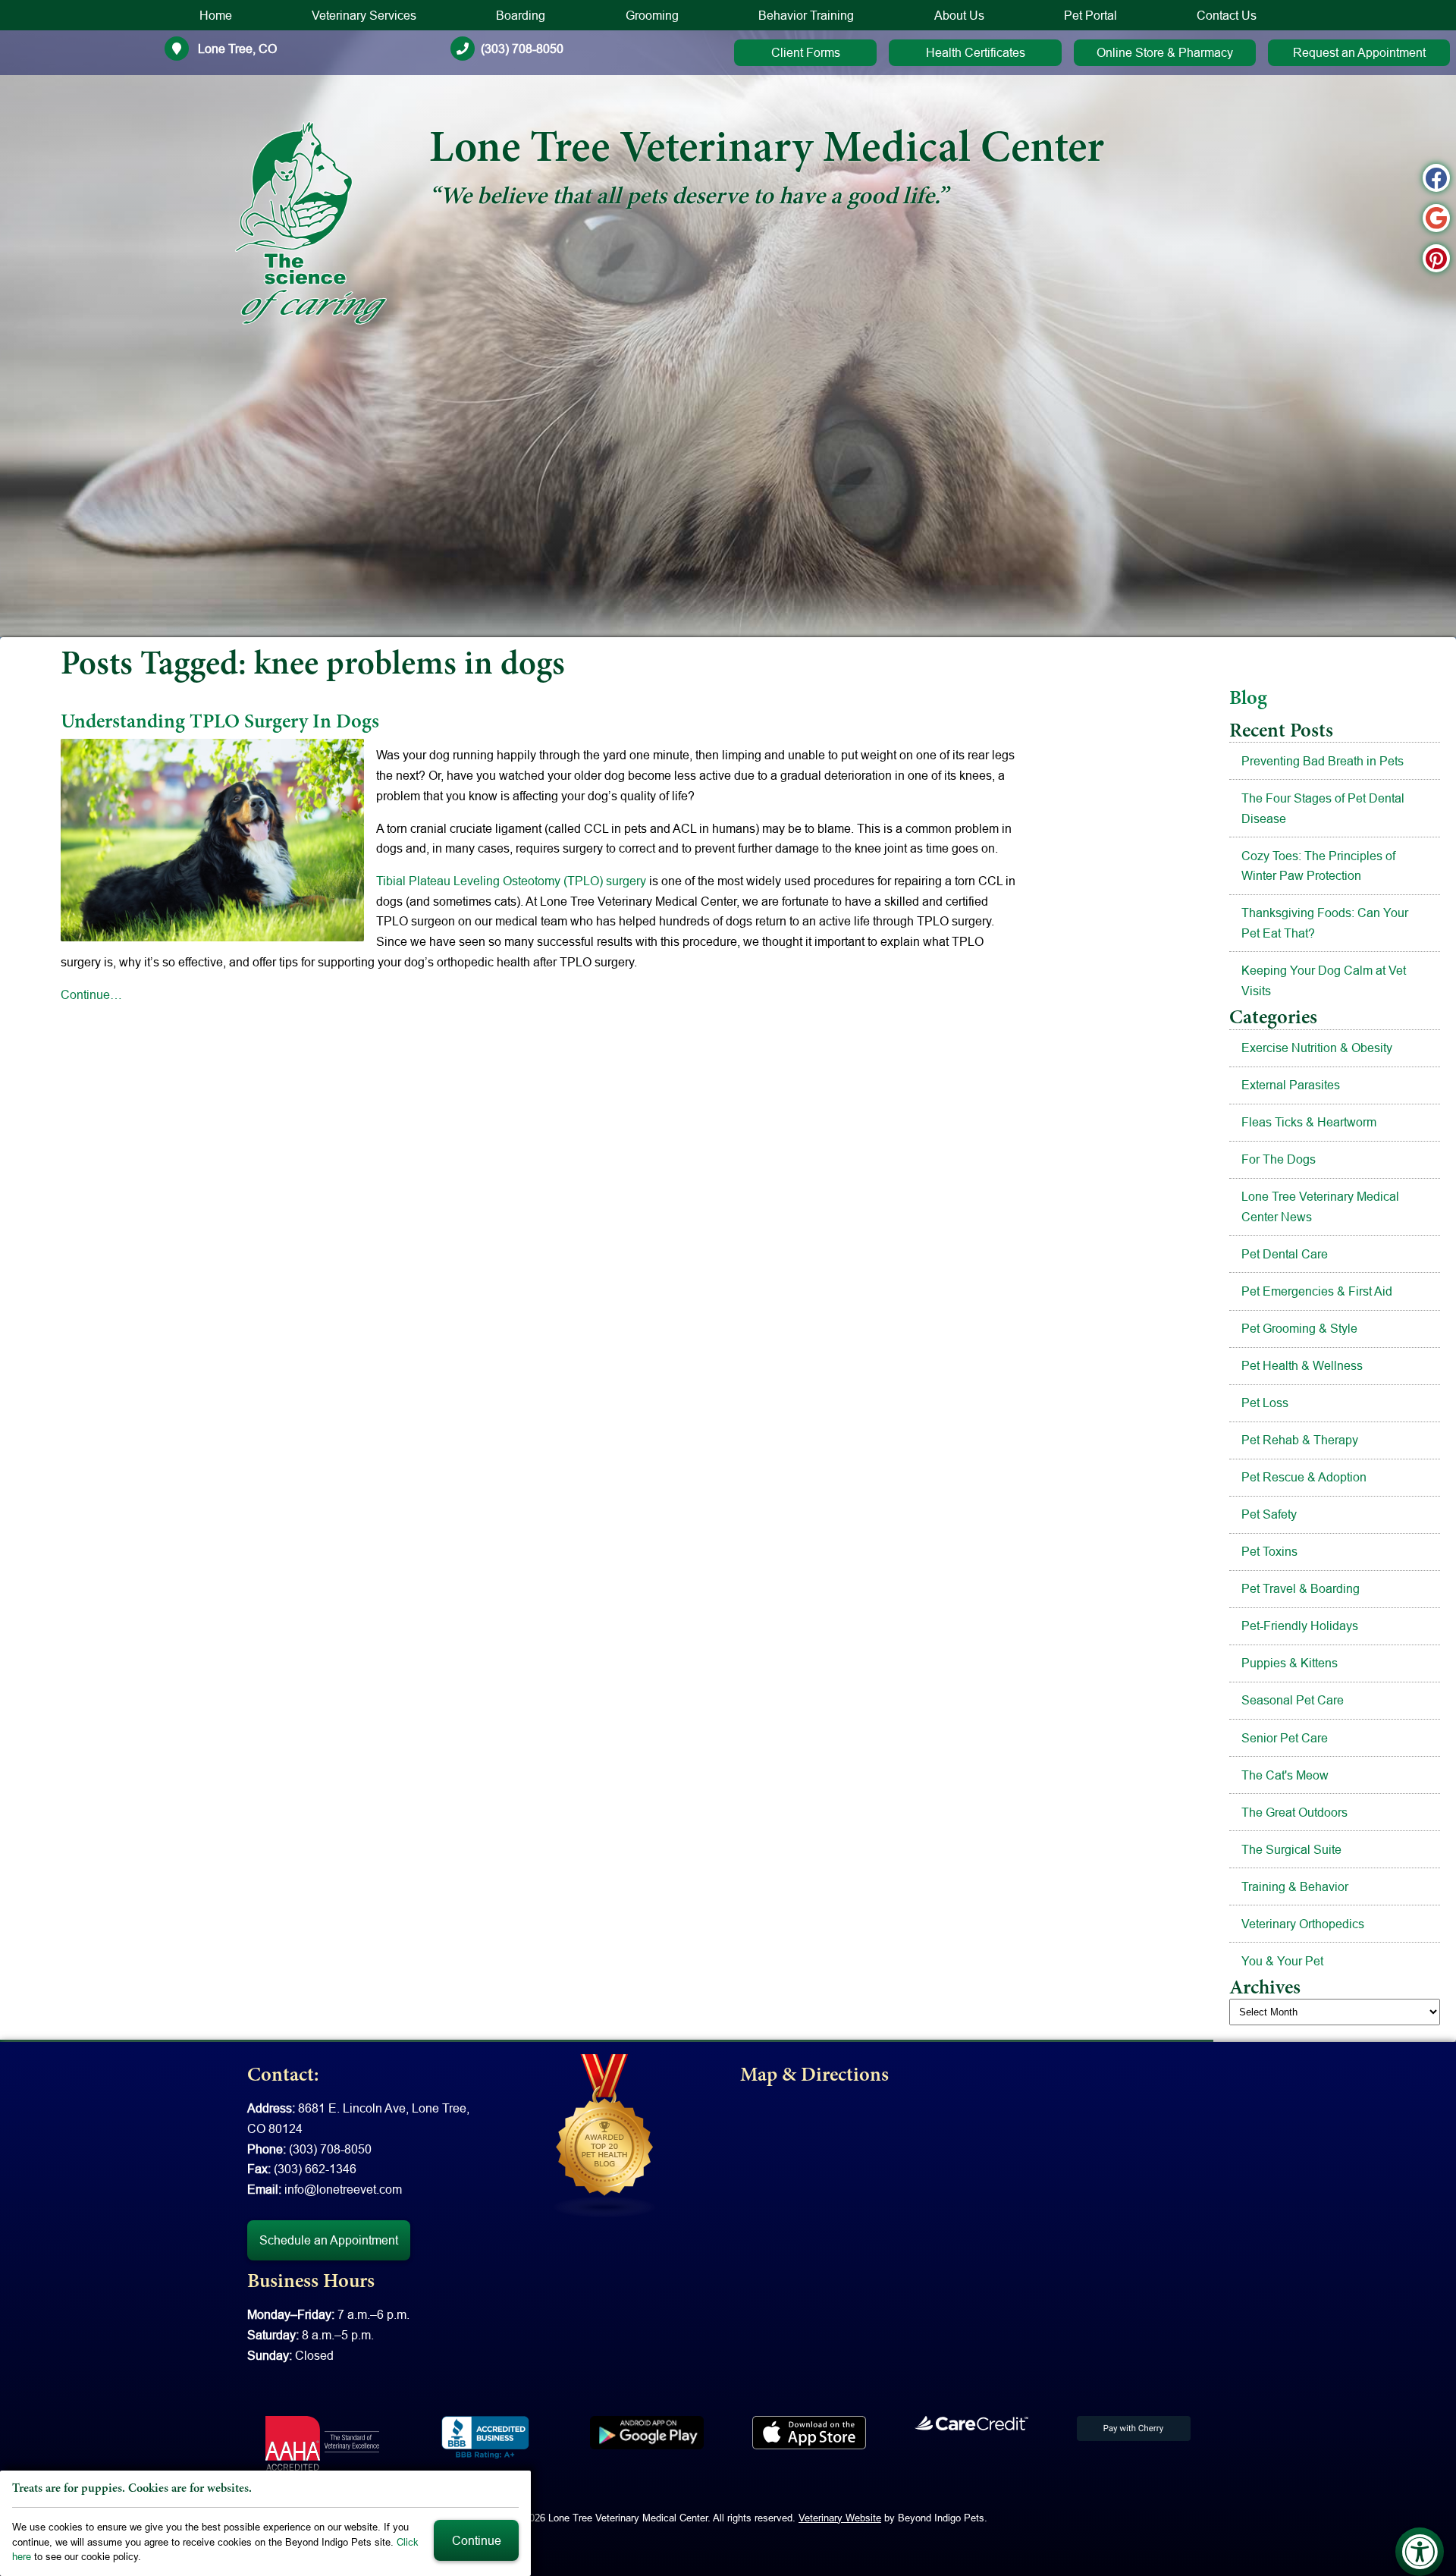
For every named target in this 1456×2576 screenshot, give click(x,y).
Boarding (521, 15)
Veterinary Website (840, 2518)
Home (216, 15)
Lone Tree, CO (236, 49)
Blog (1248, 699)
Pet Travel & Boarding (1301, 1588)
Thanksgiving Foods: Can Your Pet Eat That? (1325, 923)
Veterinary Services (364, 15)
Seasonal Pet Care (1293, 1700)
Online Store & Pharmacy (1165, 52)
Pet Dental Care (1285, 1254)
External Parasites (1291, 1085)
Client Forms (806, 52)
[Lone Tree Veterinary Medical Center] (311, 223)
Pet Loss (1265, 1403)
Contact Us (1227, 15)
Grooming (652, 15)
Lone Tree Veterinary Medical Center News (1320, 1206)
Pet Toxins (1269, 1551)
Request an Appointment (1359, 52)
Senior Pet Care (1285, 1738)
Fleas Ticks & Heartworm (1309, 1122)
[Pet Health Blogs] (605, 2135)
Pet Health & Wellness (1302, 1365)
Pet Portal (1090, 15)
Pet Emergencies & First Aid (1317, 1291)
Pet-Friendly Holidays (1300, 1626)
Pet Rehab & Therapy (1300, 1440)
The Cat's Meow (1285, 1775)
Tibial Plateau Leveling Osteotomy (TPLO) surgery (511, 881)
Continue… (91, 994)
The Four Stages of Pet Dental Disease (1323, 808)
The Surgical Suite (1291, 1849)
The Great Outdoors (1294, 1812)
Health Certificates (976, 52)
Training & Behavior (1295, 1886)
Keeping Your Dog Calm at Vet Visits (1324, 980)
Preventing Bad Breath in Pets (1323, 761)
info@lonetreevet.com (343, 2189)
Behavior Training (806, 15)
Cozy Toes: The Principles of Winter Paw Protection (1318, 866)
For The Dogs (1279, 1159)
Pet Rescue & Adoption (1304, 1477)
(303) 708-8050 (522, 49)
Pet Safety (1269, 1514)
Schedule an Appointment (329, 2240)
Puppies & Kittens (1290, 1663)
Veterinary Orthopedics (1303, 1924)
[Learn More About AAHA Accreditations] (322, 2443)
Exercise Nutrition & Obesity (1317, 1048)
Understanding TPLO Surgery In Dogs (220, 723)
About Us (959, 15)
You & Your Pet (1282, 1961)
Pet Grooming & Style (1299, 1328)
